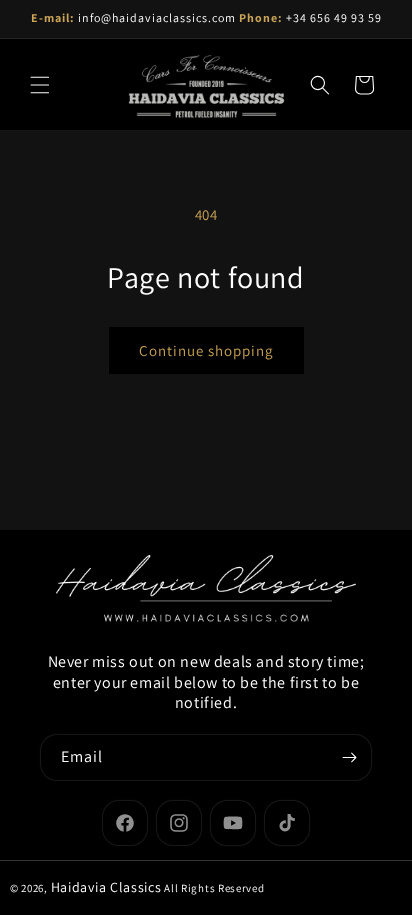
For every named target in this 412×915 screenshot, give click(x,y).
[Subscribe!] (349, 757)
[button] (40, 85)
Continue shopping (206, 350)
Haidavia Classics (106, 887)
